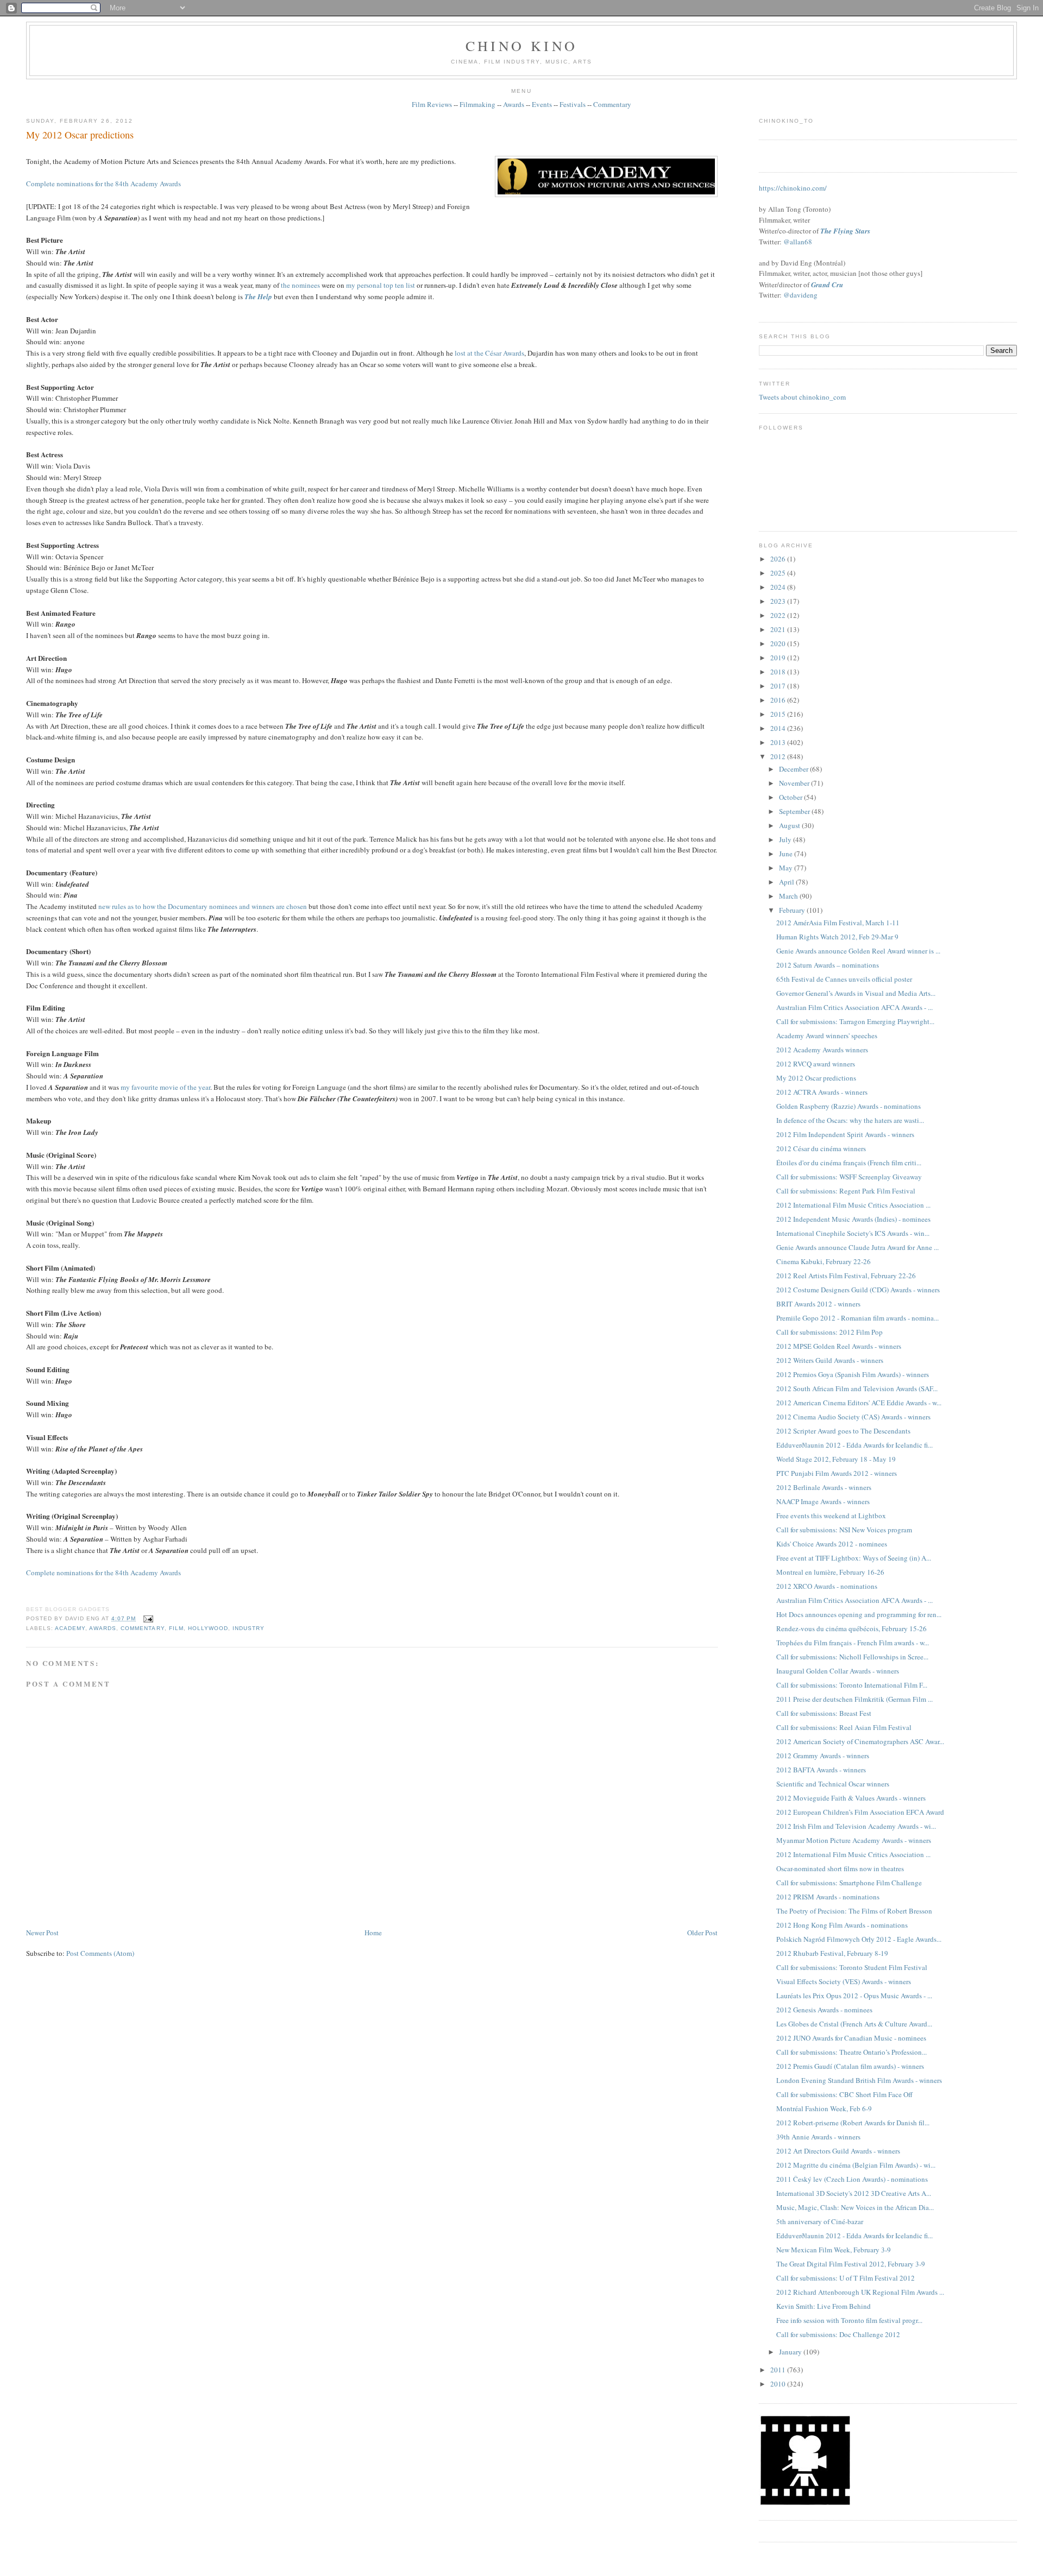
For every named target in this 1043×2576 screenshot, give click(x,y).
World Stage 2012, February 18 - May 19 (836, 1459)
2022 (779, 615)
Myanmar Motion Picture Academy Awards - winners (854, 1840)
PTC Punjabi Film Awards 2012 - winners (837, 1473)
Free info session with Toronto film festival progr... (849, 2320)
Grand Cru (827, 285)
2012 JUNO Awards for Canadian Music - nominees (851, 2038)
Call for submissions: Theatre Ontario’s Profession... (852, 2052)
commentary (142, 1628)
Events (542, 104)
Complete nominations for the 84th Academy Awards (103, 184)
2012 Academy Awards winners (822, 1050)
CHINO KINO (521, 46)
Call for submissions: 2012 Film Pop (830, 1332)
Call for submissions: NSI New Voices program (844, 1530)
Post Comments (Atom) (100, 1953)
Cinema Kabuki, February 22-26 (824, 1261)
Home (373, 1933)
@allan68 (798, 242)
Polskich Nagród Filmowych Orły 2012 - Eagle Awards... (859, 1939)
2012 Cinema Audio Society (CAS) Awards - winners (853, 1417)
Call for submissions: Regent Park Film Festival (846, 1191)
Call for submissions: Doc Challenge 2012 (838, 2334)
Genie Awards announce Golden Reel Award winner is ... (858, 951)
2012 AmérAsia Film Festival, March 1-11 (838, 923)
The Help (258, 296)
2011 (779, 2370)
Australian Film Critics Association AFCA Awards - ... (854, 1007)
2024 (779, 587)
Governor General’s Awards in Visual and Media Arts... (856, 993)
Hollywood (208, 1628)
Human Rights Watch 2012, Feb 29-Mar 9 (837, 937)
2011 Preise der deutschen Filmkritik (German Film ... (854, 1699)
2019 (779, 658)
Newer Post (42, 1933)
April (787, 882)
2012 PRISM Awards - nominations (828, 1897)
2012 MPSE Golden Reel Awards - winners (839, 1346)
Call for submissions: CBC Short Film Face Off (844, 2094)
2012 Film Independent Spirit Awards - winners (845, 1134)
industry (249, 1628)
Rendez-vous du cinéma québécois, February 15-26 (852, 1628)
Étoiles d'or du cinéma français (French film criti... (849, 1163)
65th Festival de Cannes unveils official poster (844, 979)
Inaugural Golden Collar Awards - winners (838, 1671)
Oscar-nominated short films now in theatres (840, 1868)
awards (103, 1628)
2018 (779, 672)
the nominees (300, 285)
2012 (779, 756)
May (787, 868)
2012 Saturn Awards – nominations (828, 965)
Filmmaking (477, 104)
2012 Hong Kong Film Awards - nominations (842, 1925)
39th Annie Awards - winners (818, 2137)
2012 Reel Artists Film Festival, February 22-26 (846, 1276)
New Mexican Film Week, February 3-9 (834, 2250)
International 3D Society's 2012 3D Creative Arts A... (854, 2193)
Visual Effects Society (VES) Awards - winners (844, 1981)
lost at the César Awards (489, 353)
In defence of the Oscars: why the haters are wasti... (850, 1120)
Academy (70, 1628)
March (789, 896)
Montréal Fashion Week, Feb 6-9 (824, 2108)
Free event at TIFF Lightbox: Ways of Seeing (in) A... (854, 1558)
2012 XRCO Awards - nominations (827, 1586)
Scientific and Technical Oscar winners (833, 1784)
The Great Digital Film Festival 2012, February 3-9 (851, 2264)
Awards (514, 104)
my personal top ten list (381, 285)
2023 (779, 601)
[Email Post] (146, 1618)
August (790, 825)
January (791, 2352)
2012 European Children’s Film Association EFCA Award (860, 1812)
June (787, 854)
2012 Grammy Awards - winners (823, 1756)
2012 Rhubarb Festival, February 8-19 (832, 1953)
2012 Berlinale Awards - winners (824, 1487)
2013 (779, 742)
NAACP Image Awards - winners (823, 1501)
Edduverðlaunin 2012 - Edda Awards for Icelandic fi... (854, 1445)
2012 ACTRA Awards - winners (822, 1092)
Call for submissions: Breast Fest (824, 1713)
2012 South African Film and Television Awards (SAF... (857, 1388)
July (786, 839)
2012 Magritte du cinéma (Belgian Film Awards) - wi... (856, 2165)
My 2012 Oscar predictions (80, 135)
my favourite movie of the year (165, 1087)
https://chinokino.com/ (793, 188)
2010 (779, 2384)
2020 (779, 643)
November (795, 783)
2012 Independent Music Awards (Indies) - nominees (853, 1219)
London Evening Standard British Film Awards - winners (859, 2080)
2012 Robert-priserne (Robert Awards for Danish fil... (853, 2123)
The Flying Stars (845, 231)
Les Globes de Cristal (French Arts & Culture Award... (854, 2024)
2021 (779, 629)
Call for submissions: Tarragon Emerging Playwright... (855, 1021)
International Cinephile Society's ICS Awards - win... (853, 1233)
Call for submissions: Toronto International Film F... (852, 1685)
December (794, 769)
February (793, 910)
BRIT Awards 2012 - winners (818, 1304)
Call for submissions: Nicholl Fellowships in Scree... (852, 1657)
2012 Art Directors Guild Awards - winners (838, 2151)
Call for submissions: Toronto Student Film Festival (852, 1967)
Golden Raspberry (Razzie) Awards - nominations (849, 1106)
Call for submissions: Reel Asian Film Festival (844, 1727)
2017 (779, 686)
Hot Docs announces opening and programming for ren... (859, 1614)
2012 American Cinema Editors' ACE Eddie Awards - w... (859, 1403)
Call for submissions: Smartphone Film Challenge (849, 1883)
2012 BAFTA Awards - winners (821, 1770)
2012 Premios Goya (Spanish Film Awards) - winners (853, 1374)
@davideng (800, 295)
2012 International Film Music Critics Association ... (853, 1205)
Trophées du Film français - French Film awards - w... (853, 1643)
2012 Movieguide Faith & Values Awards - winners (851, 1798)
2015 (779, 714)
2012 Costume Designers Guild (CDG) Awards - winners (858, 1290)
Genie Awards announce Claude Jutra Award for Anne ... (857, 1247)
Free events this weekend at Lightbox (831, 1516)
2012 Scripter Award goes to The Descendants (843, 1431)
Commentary (612, 104)
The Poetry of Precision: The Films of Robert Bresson (854, 1911)
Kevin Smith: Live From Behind (824, 2306)
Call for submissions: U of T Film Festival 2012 (846, 2278)
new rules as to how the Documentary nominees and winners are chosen (203, 906)
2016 (779, 700)
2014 (779, 728)
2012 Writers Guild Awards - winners (830, 1360)
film (176, 1628)
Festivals (573, 104)
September (795, 811)
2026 (779, 559)
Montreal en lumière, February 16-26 (830, 1572)
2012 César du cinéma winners (821, 1148)
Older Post (702, 1933)
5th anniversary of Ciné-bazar (820, 2221)
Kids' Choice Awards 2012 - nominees (832, 1544)
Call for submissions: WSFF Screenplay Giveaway (849, 1177)
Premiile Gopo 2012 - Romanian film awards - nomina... (857, 1318)
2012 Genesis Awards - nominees (824, 2010)
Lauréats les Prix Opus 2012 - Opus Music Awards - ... (854, 1996)
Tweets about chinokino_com (802, 397)
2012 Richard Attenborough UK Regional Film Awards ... (860, 2292)
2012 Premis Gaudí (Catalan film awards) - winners (850, 2066)
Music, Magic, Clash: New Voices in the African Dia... (855, 2207)
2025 (779, 573)
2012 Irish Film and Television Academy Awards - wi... (856, 1826)
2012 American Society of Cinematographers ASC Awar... (860, 1741)
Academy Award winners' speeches (827, 1036)
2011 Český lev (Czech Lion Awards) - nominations (852, 2179)
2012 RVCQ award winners (816, 1064)
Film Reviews (432, 104)
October (791, 797)
